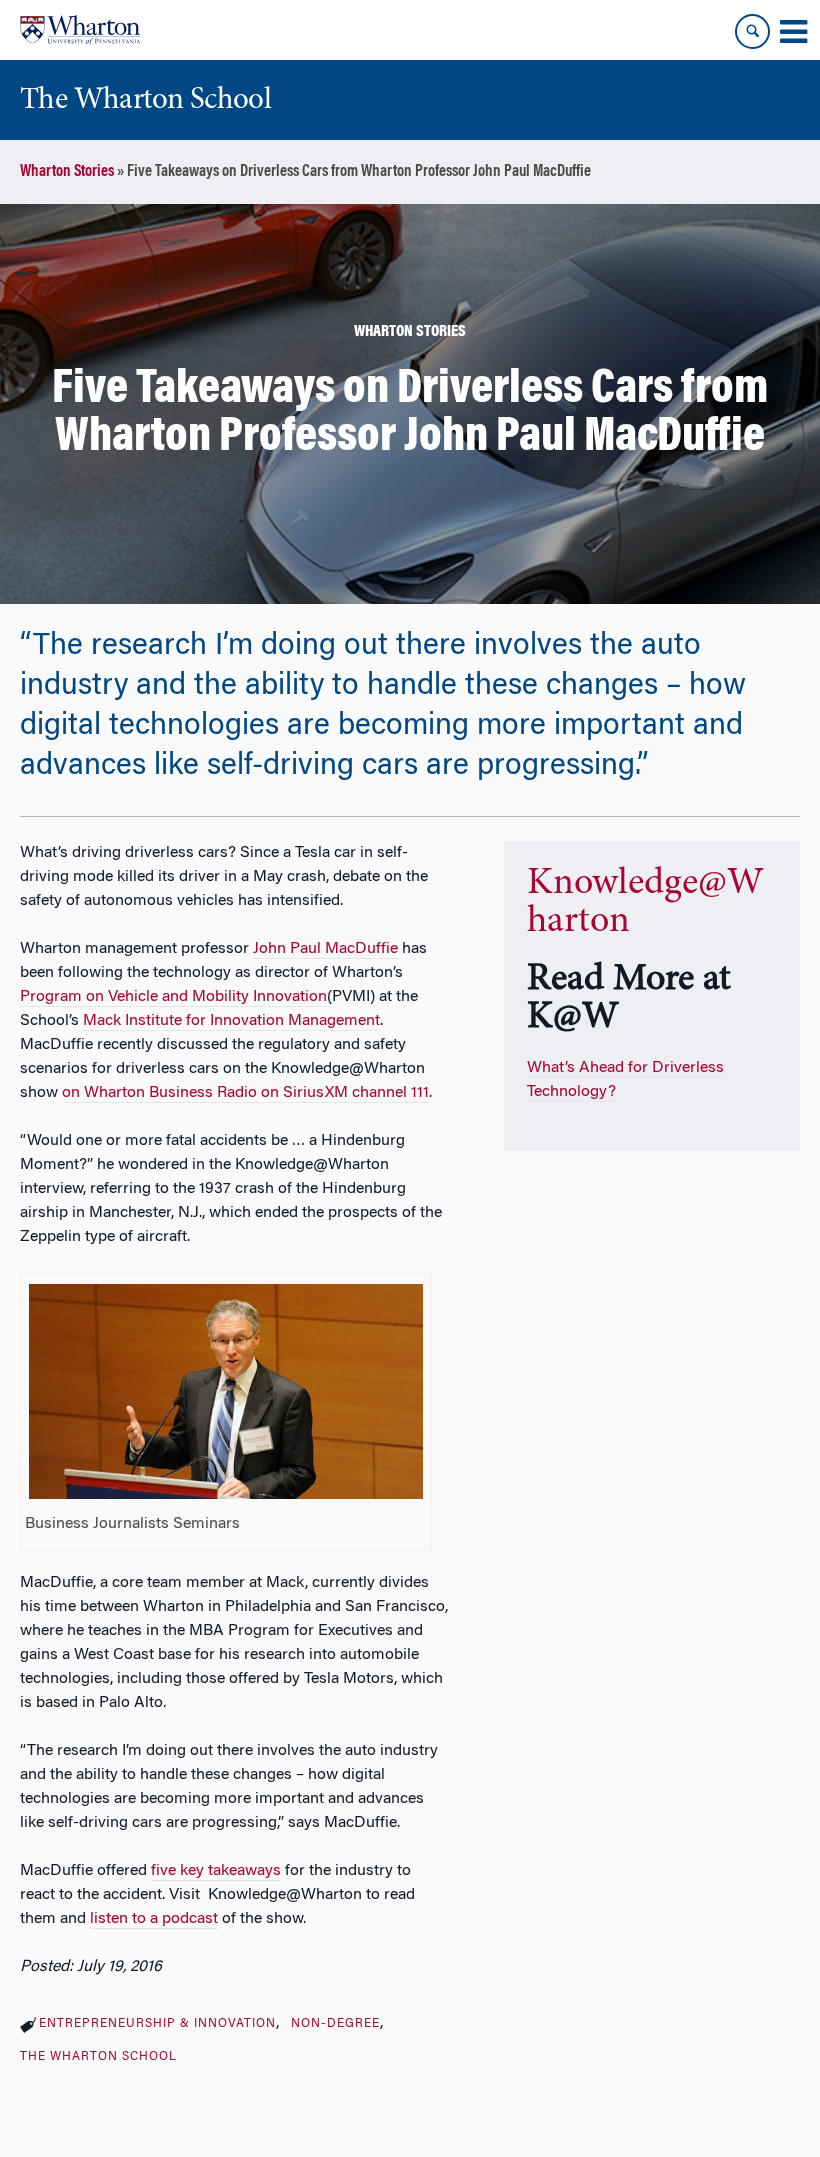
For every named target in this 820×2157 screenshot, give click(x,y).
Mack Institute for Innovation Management (231, 1021)
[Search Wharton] (752, 31)
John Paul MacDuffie (325, 949)
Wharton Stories (67, 172)
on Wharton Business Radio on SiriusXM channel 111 (245, 1093)
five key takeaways (216, 1871)
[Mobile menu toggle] (793, 32)
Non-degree (335, 2024)
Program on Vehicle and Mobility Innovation (173, 997)
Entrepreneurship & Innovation (157, 2024)
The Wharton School (98, 2057)
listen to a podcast (154, 1919)
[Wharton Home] (80, 30)
